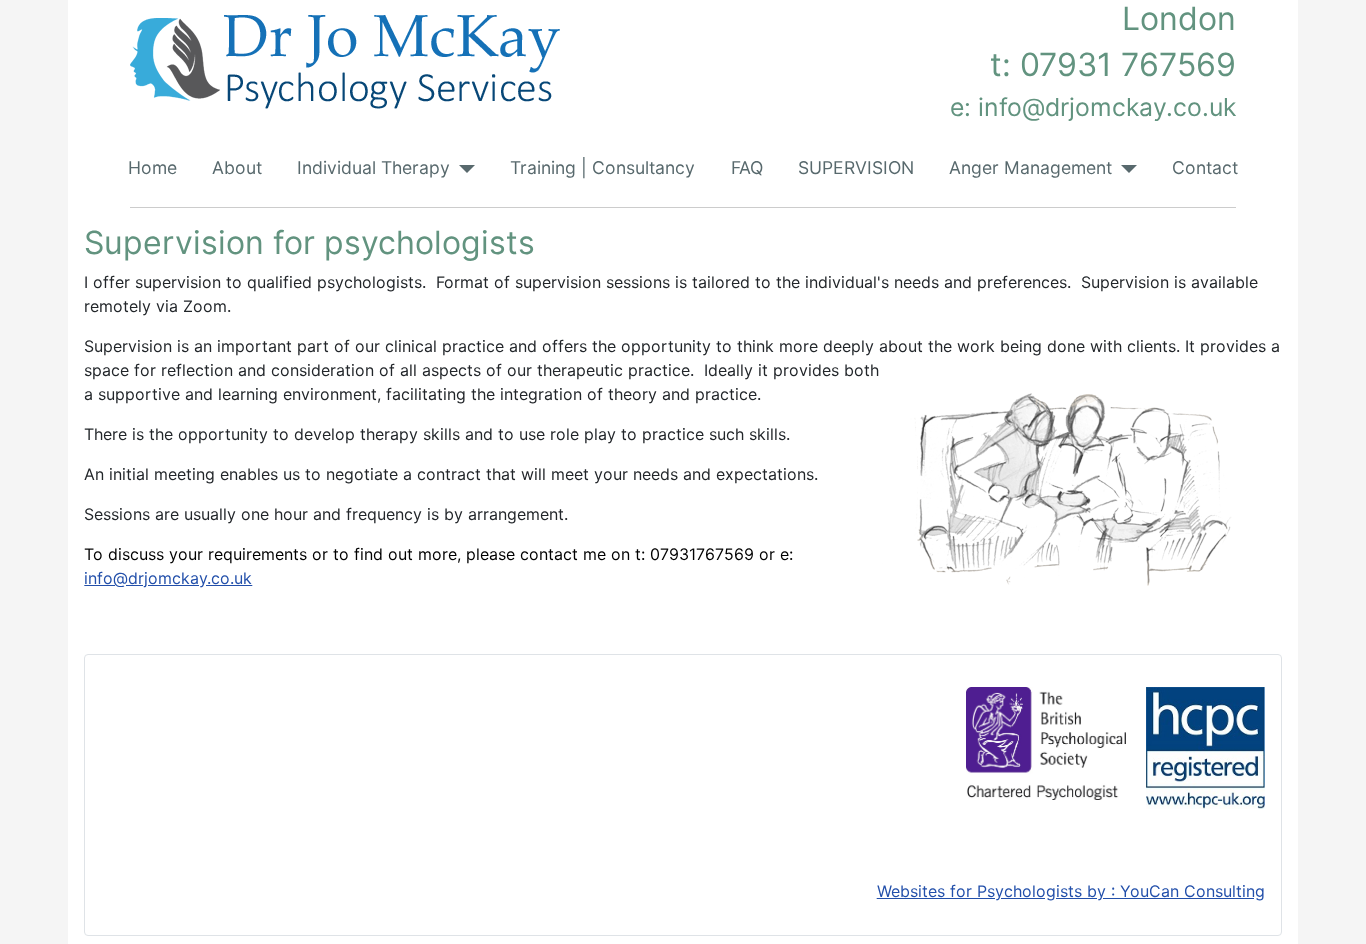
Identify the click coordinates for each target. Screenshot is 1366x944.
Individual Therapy (373, 167)
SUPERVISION (856, 167)
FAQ (747, 167)
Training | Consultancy (602, 167)
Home (152, 167)
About (237, 167)
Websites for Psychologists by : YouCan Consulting (1071, 891)
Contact (1205, 167)
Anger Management (1030, 167)
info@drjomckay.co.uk (168, 578)
